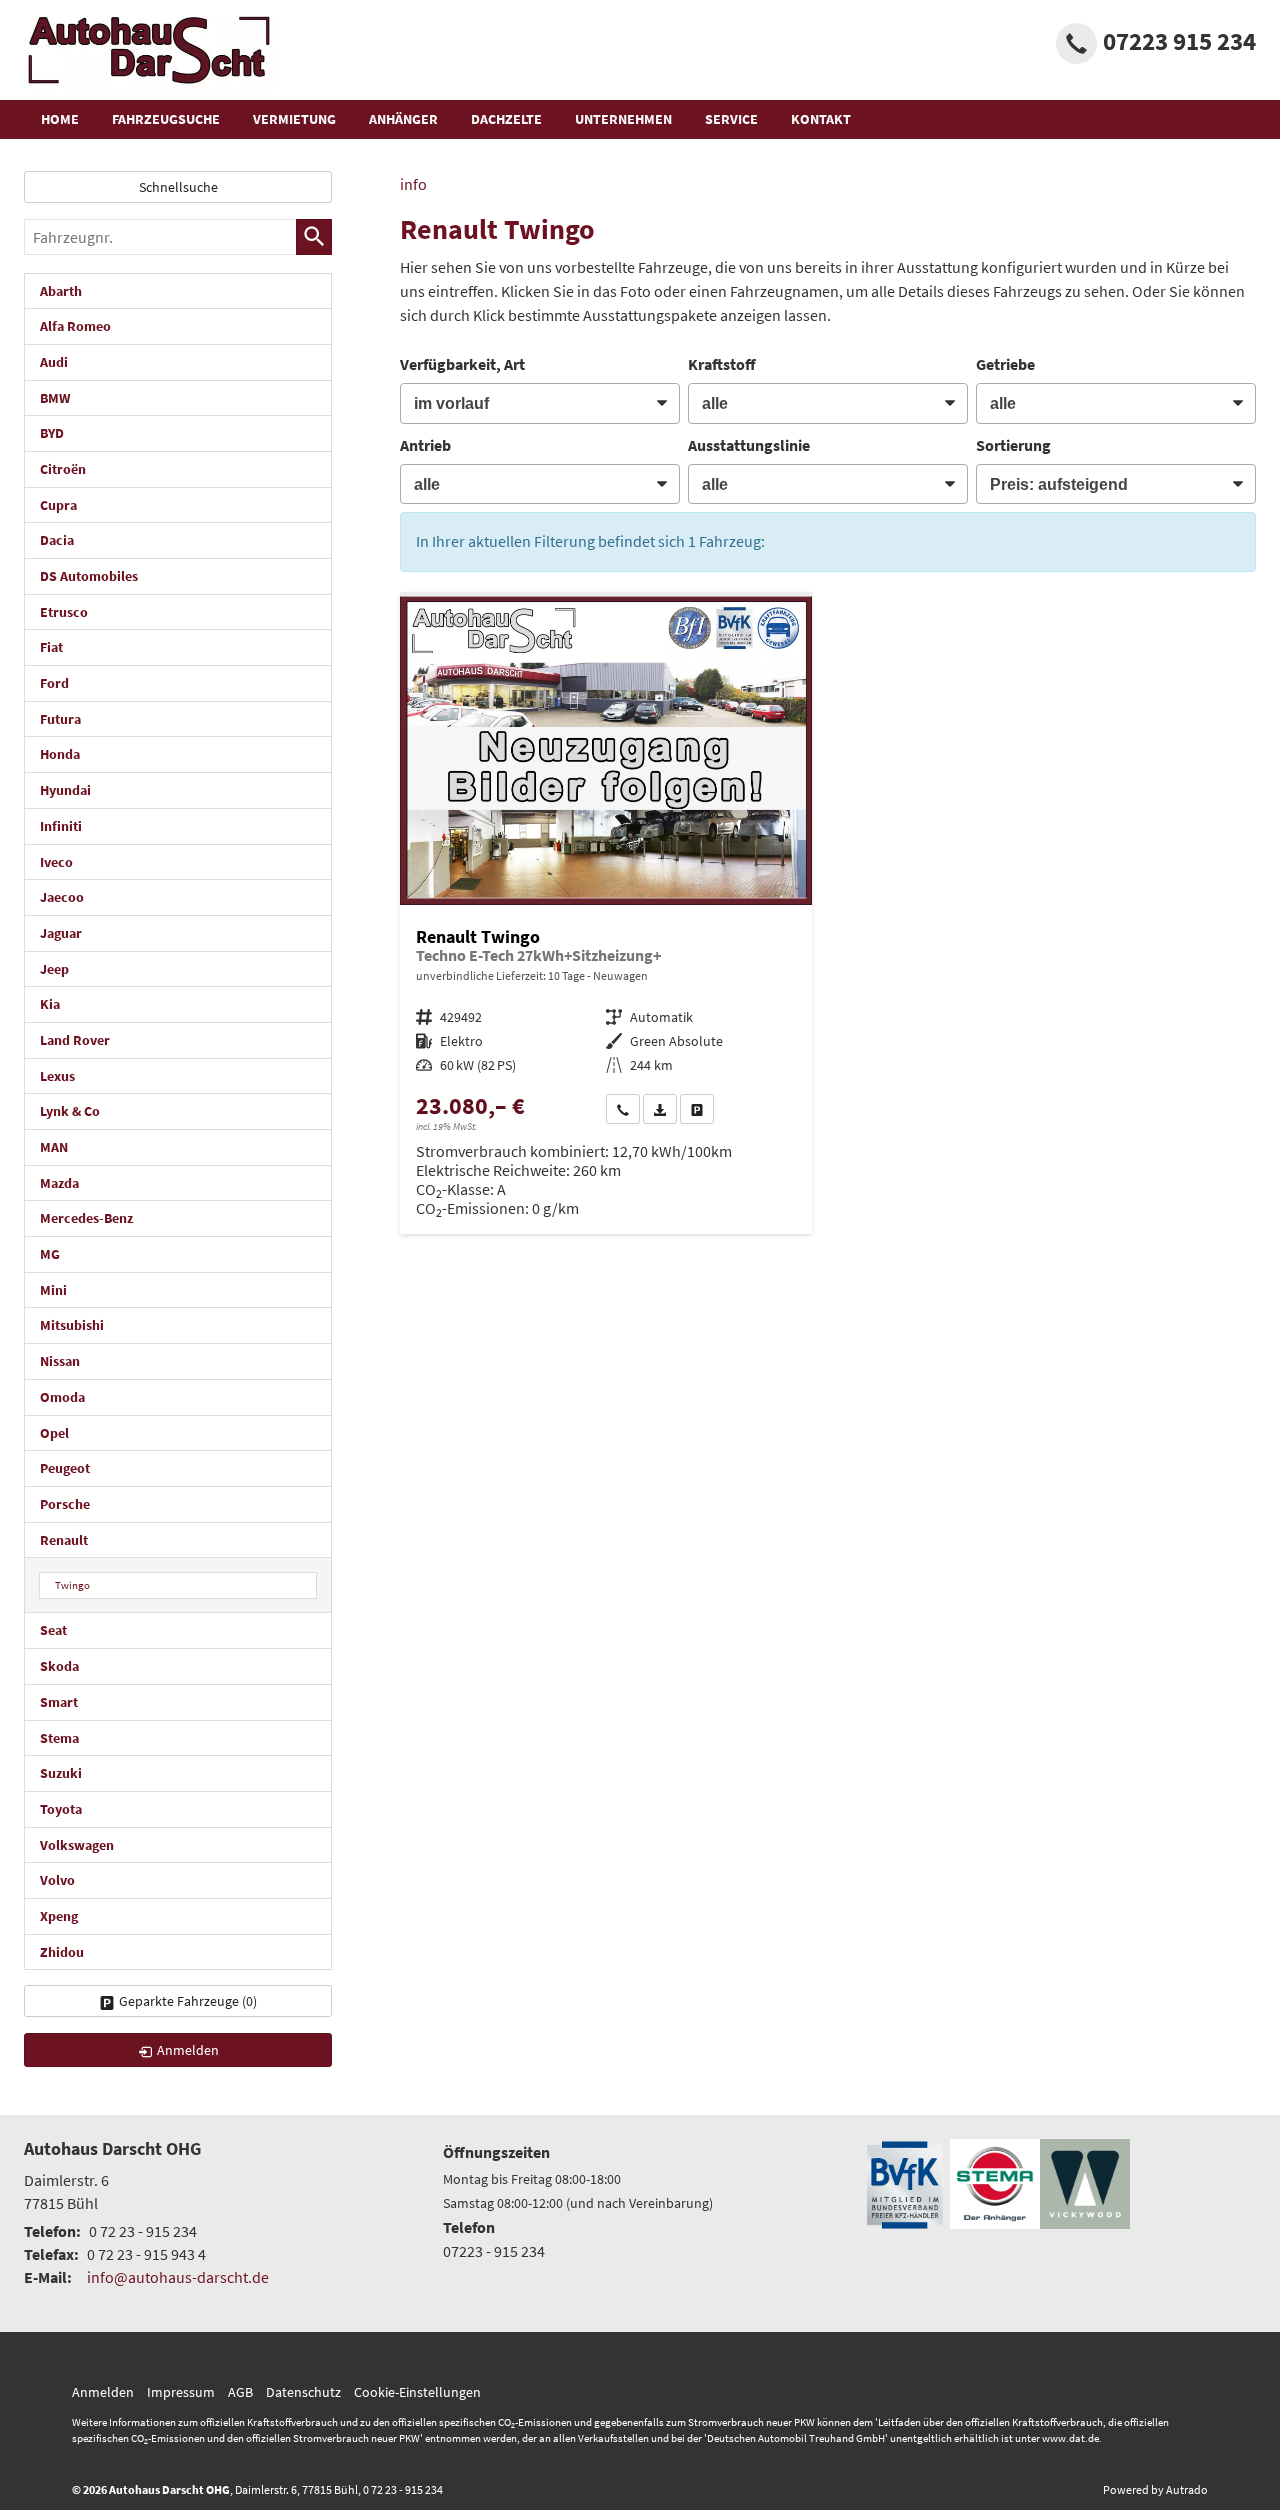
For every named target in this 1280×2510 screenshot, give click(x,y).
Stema (59, 1738)
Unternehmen (623, 119)
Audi (54, 362)
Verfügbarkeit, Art (462, 364)
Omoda (62, 1397)
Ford (54, 683)
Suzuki (61, 1773)
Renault (64, 1540)
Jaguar (61, 933)
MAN (54, 1147)
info (413, 184)
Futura (60, 719)
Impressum (181, 2392)
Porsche (65, 1504)
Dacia (57, 540)
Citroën (63, 469)
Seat (53, 1630)
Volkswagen (77, 1845)
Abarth (61, 291)
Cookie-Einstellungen (417, 2392)
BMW (55, 398)
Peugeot (65, 1468)
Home (60, 119)
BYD (52, 433)
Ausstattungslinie (749, 445)
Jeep (54, 969)
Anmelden (103, 2392)
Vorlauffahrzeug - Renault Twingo (606, 915)
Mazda (59, 1183)
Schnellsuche (178, 187)
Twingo (72, 1585)
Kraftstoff (722, 364)
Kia (50, 1004)
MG (50, 1254)
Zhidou (62, 1952)
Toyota (61, 1809)
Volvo (57, 1880)
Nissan (60, 1361)
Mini (53, 1290)
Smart (59, 1702)
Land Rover (75, 1040)
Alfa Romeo (75, 326)
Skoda (59, 1666)
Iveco (56, 862)
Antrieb (425, 445)
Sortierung (1013, 445)
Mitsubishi (72, 1325)
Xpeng (59, 1916)
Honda (60, 754)
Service (731, 119)
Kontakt (821, 119)
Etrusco (64, 612)
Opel (54, 1433)
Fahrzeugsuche (166, 119)
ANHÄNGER (403, 119)
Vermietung (294, 119)
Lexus (57, 1076)
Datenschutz (303, 2392)
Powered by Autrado (1155, 2489)
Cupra (58, 505)
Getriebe (1005, 364)
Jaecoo (62, 897)
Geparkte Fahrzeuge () (188, 2001)
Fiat (51, 647)
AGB (240, 2392)
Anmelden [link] (188, 2050)
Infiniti (61, 826)
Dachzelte (506, 119)
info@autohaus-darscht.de (178, 2277)
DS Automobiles (89, 576)
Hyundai (65, 790)
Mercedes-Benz (86, 1218)
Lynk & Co (70, 1111)
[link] (623, 1109)
